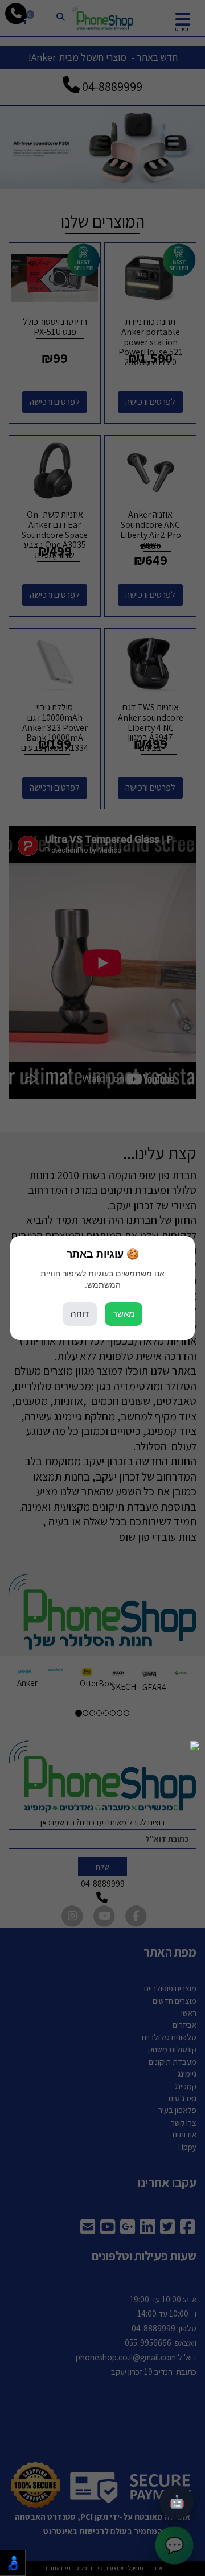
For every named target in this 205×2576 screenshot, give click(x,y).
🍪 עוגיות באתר (103, 1254)
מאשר (124, 1314)
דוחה (80, 1314)
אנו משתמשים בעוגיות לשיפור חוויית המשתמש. (102, 1279)
